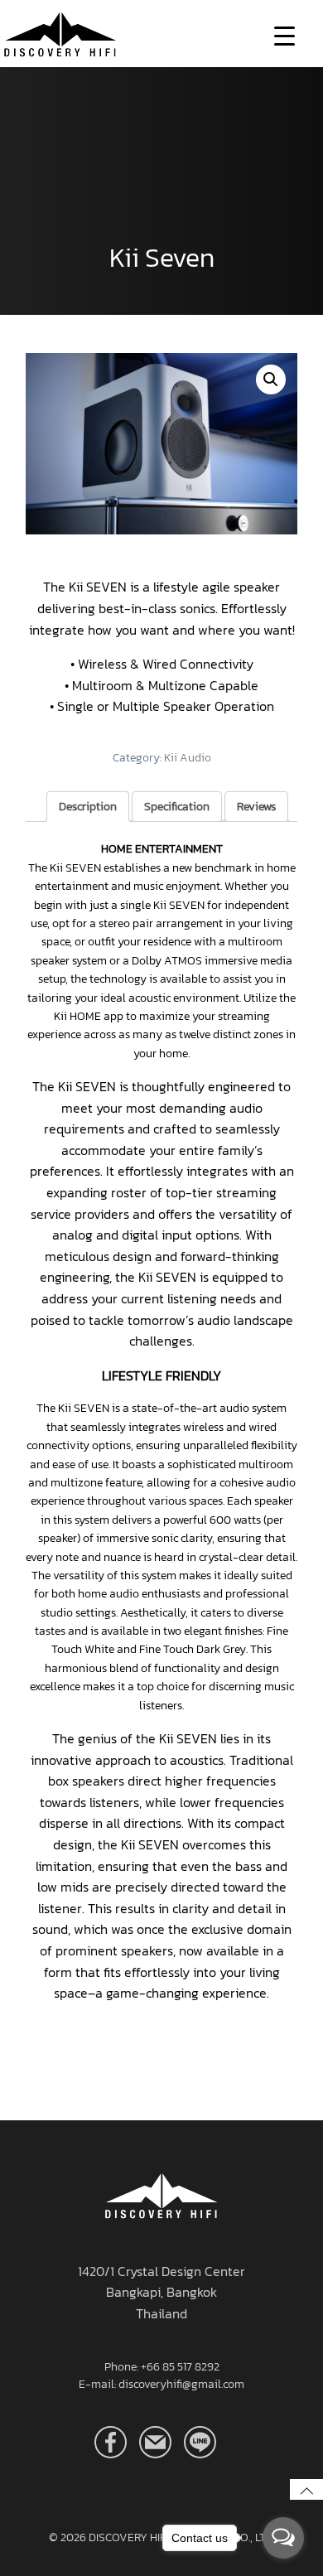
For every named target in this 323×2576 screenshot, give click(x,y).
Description (88, 807)
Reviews (256, 807)
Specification (177, 807)
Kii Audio (188, 758)
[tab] (88, 807)
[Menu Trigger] (284, 35)
